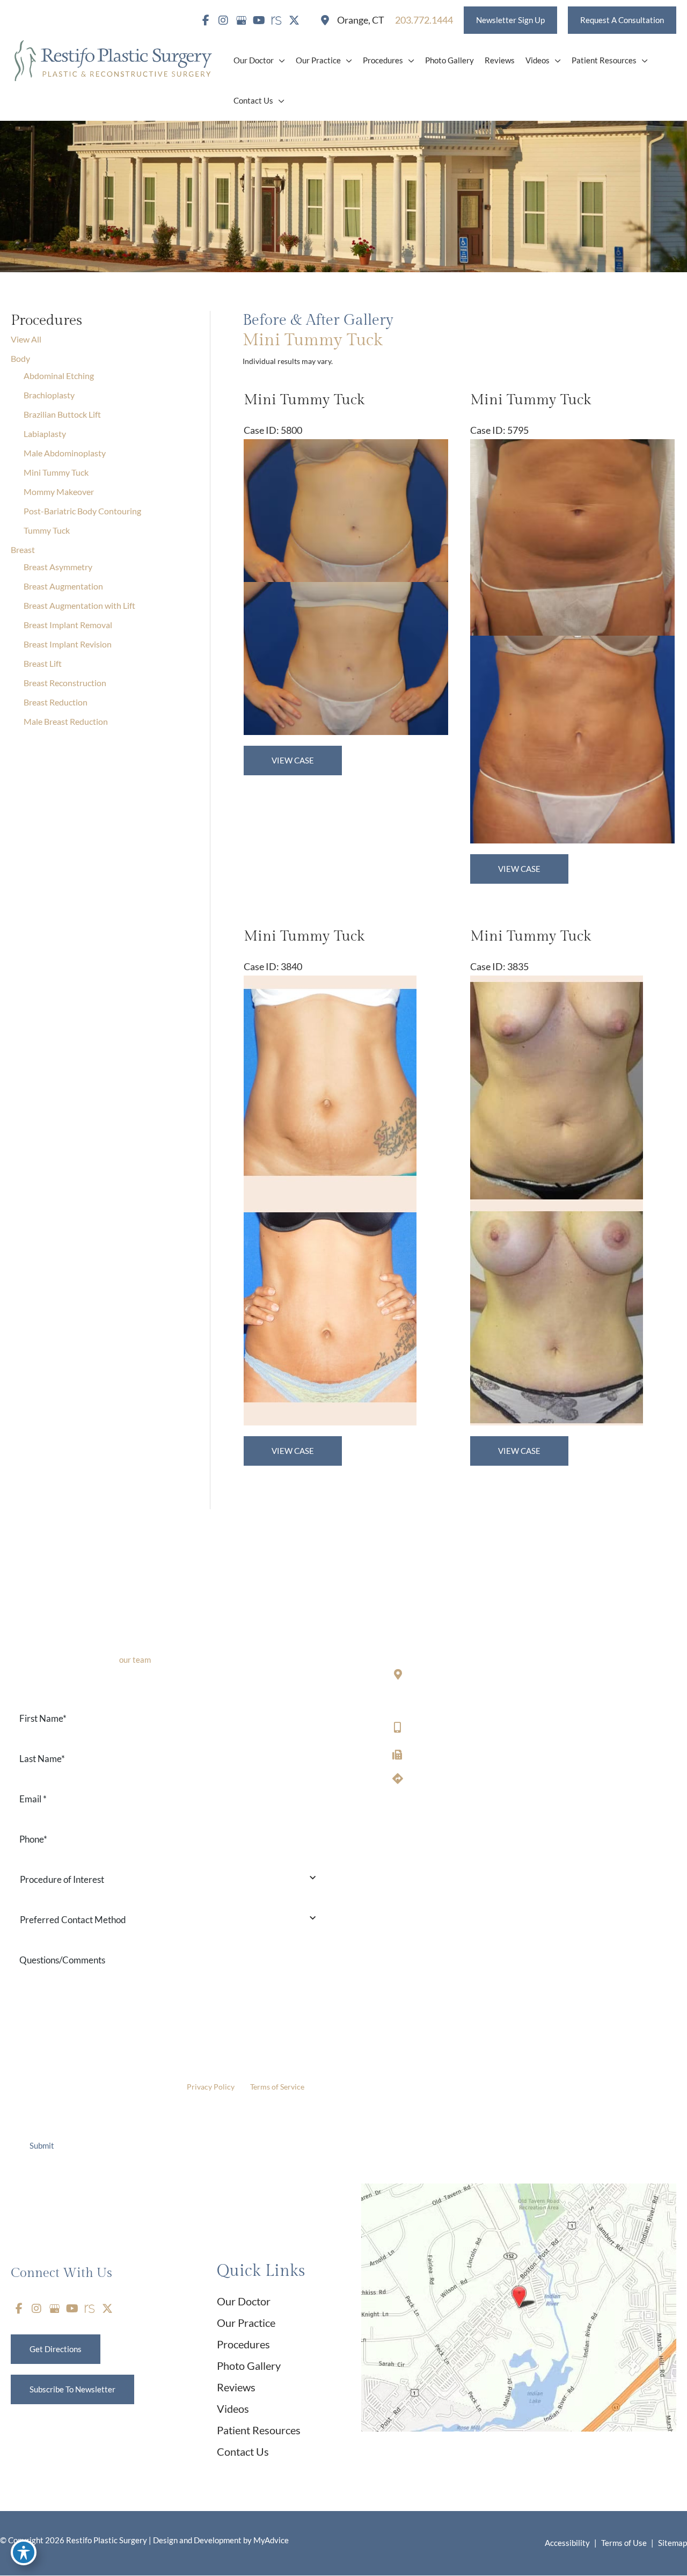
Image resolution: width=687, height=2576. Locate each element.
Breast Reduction (56, 702)
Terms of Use (624, 2543)
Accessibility (567, 2543)
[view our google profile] (241, 20)
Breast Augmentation (63, 586)
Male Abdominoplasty (65, 453)
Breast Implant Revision (68, 644)
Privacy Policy (211, 2087)
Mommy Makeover (59, 492)
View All (26, 339)
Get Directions (439, 1779)
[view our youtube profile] (259, 20)
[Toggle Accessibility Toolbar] (24, 2552)
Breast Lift (43, 663)
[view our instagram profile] (223, 20)
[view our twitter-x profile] (294, 20)
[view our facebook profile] (206, 20)
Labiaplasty (45, 434)
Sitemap (673, 2543)
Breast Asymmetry (58, 567)
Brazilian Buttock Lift (62, 414)
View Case (293, 760)
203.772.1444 (437, 1727)
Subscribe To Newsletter (72, 2389)
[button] (510, 20)
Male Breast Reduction (66, 721)
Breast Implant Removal (68, 625)
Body (20, 358)
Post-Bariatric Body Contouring (82, 511)
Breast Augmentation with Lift (79, 605)
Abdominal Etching (59, 376)
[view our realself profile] (276, 20)
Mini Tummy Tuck (56, 472)
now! (144, 1660)
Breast (23, 550)
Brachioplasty (49, 395)
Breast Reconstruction (65, 683)
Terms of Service (277, 2087)
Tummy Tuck (47, 530)
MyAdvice (270, 2540)
